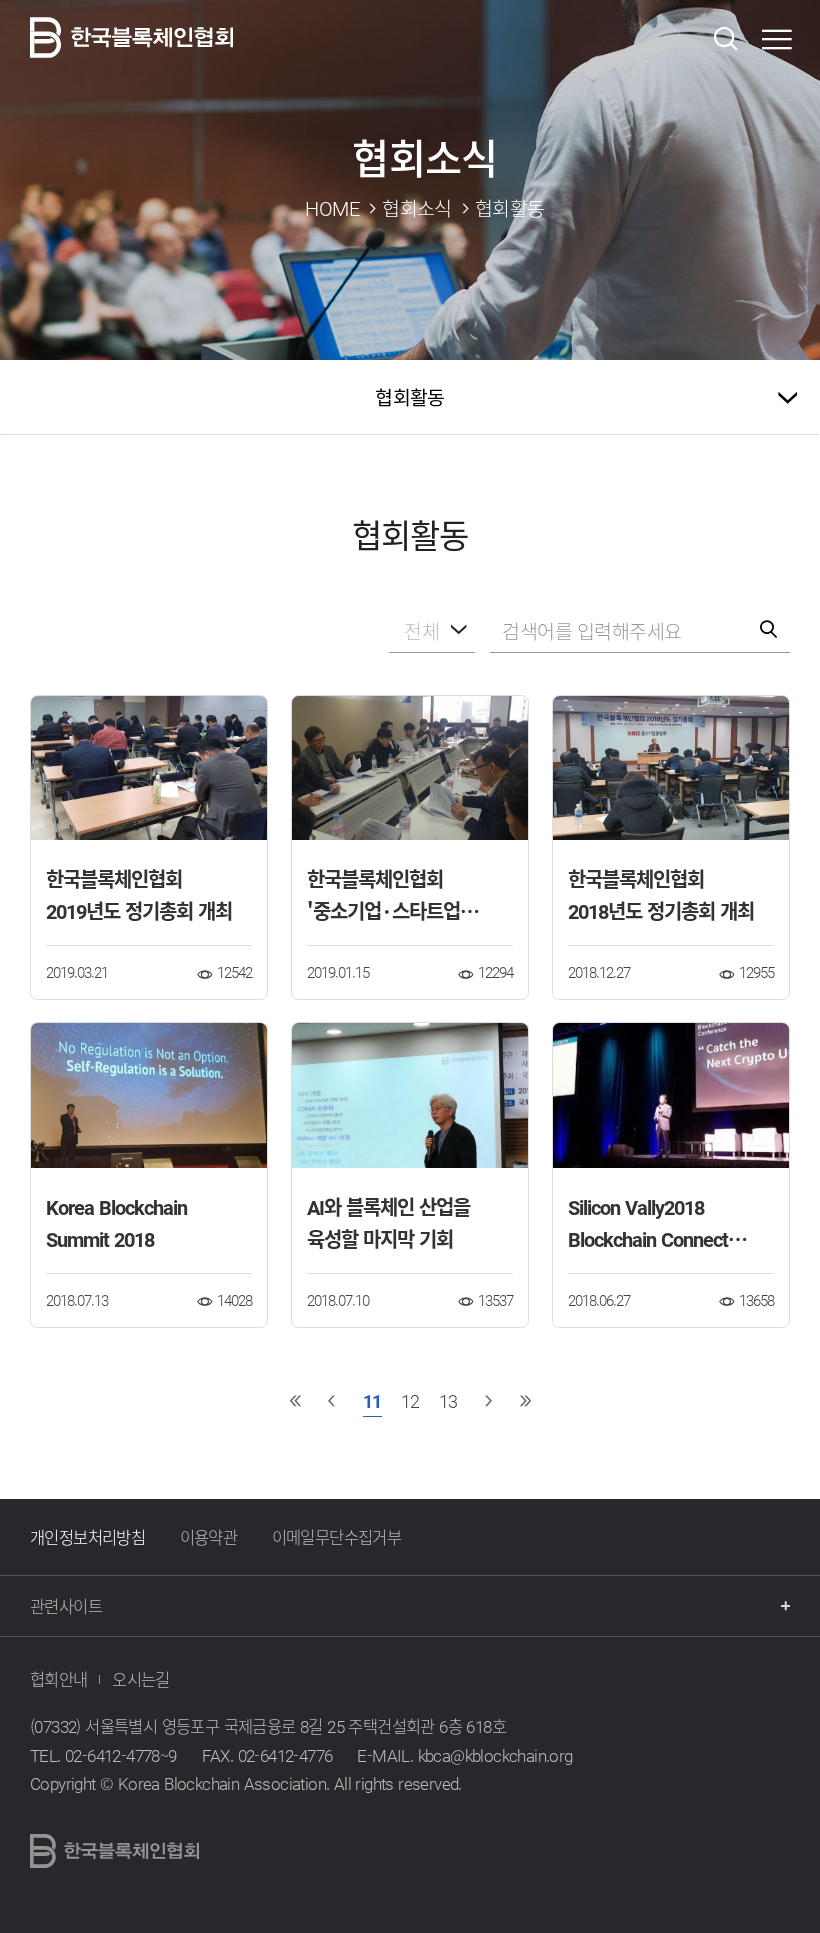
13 (448, 1400)
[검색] (725, 39)
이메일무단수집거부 (337, 1537)
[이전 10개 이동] (295, 1401)
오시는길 (141, 1679)
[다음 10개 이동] (525, 1401)
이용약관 (209, 1537)
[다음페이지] (488, 1401)
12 (410, 1400)
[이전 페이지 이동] (332, 1401)
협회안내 (59, 1679)
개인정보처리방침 (87, 1537)
